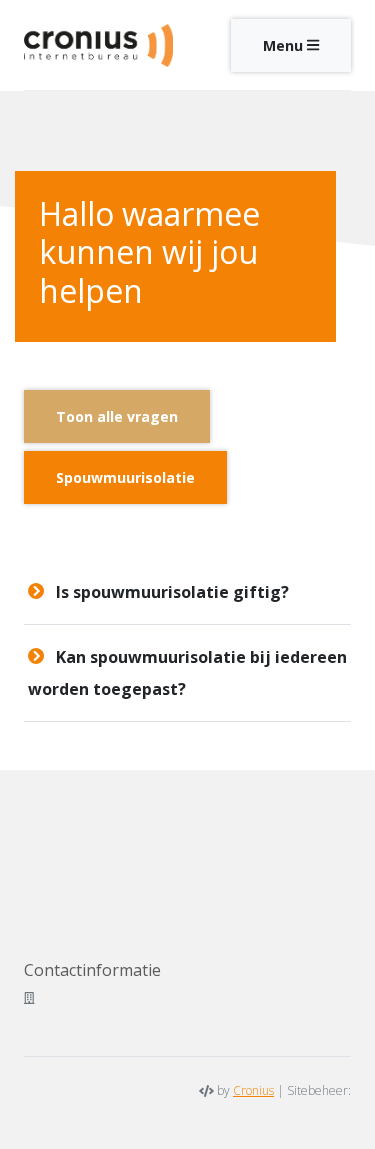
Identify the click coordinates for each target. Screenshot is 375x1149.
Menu (285, 45)
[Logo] (98, 45)
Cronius (253, 1090)
